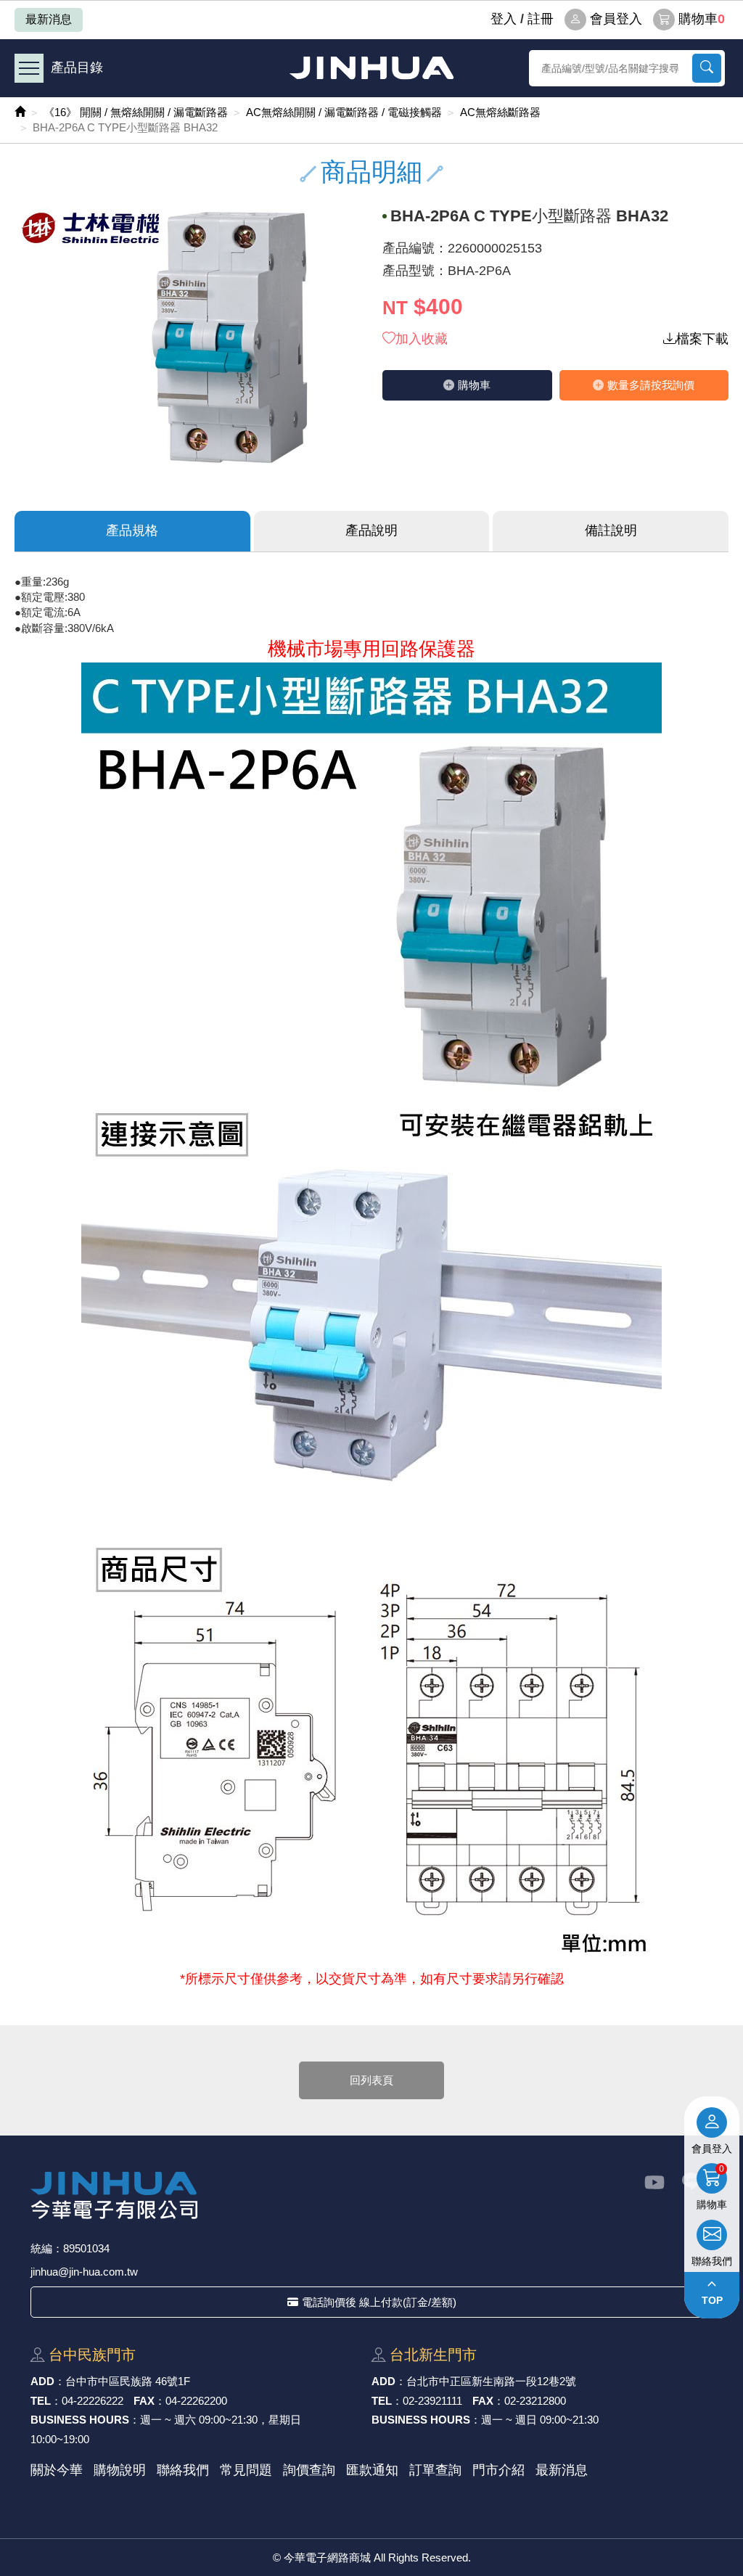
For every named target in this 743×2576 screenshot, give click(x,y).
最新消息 (49, 19)
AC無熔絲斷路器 (500, 112)
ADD (42, 2381)
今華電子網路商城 (371, 68)
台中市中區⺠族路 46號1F (128, 2381)
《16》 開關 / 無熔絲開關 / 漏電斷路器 (136, 112)
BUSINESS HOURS (80, 2420)
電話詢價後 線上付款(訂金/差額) (379, 2302)
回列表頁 (371, 2080)
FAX (144, 2401)
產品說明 (371, 530)
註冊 (541, 19)
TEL (41, 2401)
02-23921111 (432, 2401)
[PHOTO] (188, 337)
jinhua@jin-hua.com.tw (84, 2272)
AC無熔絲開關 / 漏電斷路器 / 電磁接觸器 (344, 112)
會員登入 (616, 19)
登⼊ (504, 19)
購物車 (702, 19)
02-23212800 (535, 2401)
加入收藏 (422, 339)
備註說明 (611, 530)
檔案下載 (702, 339)
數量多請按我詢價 (651, 385)
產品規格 (132, 530)
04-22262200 (196, 2401)
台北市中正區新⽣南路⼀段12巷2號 (491, 2381)
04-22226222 (93, 2401)
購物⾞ (474, 385)
